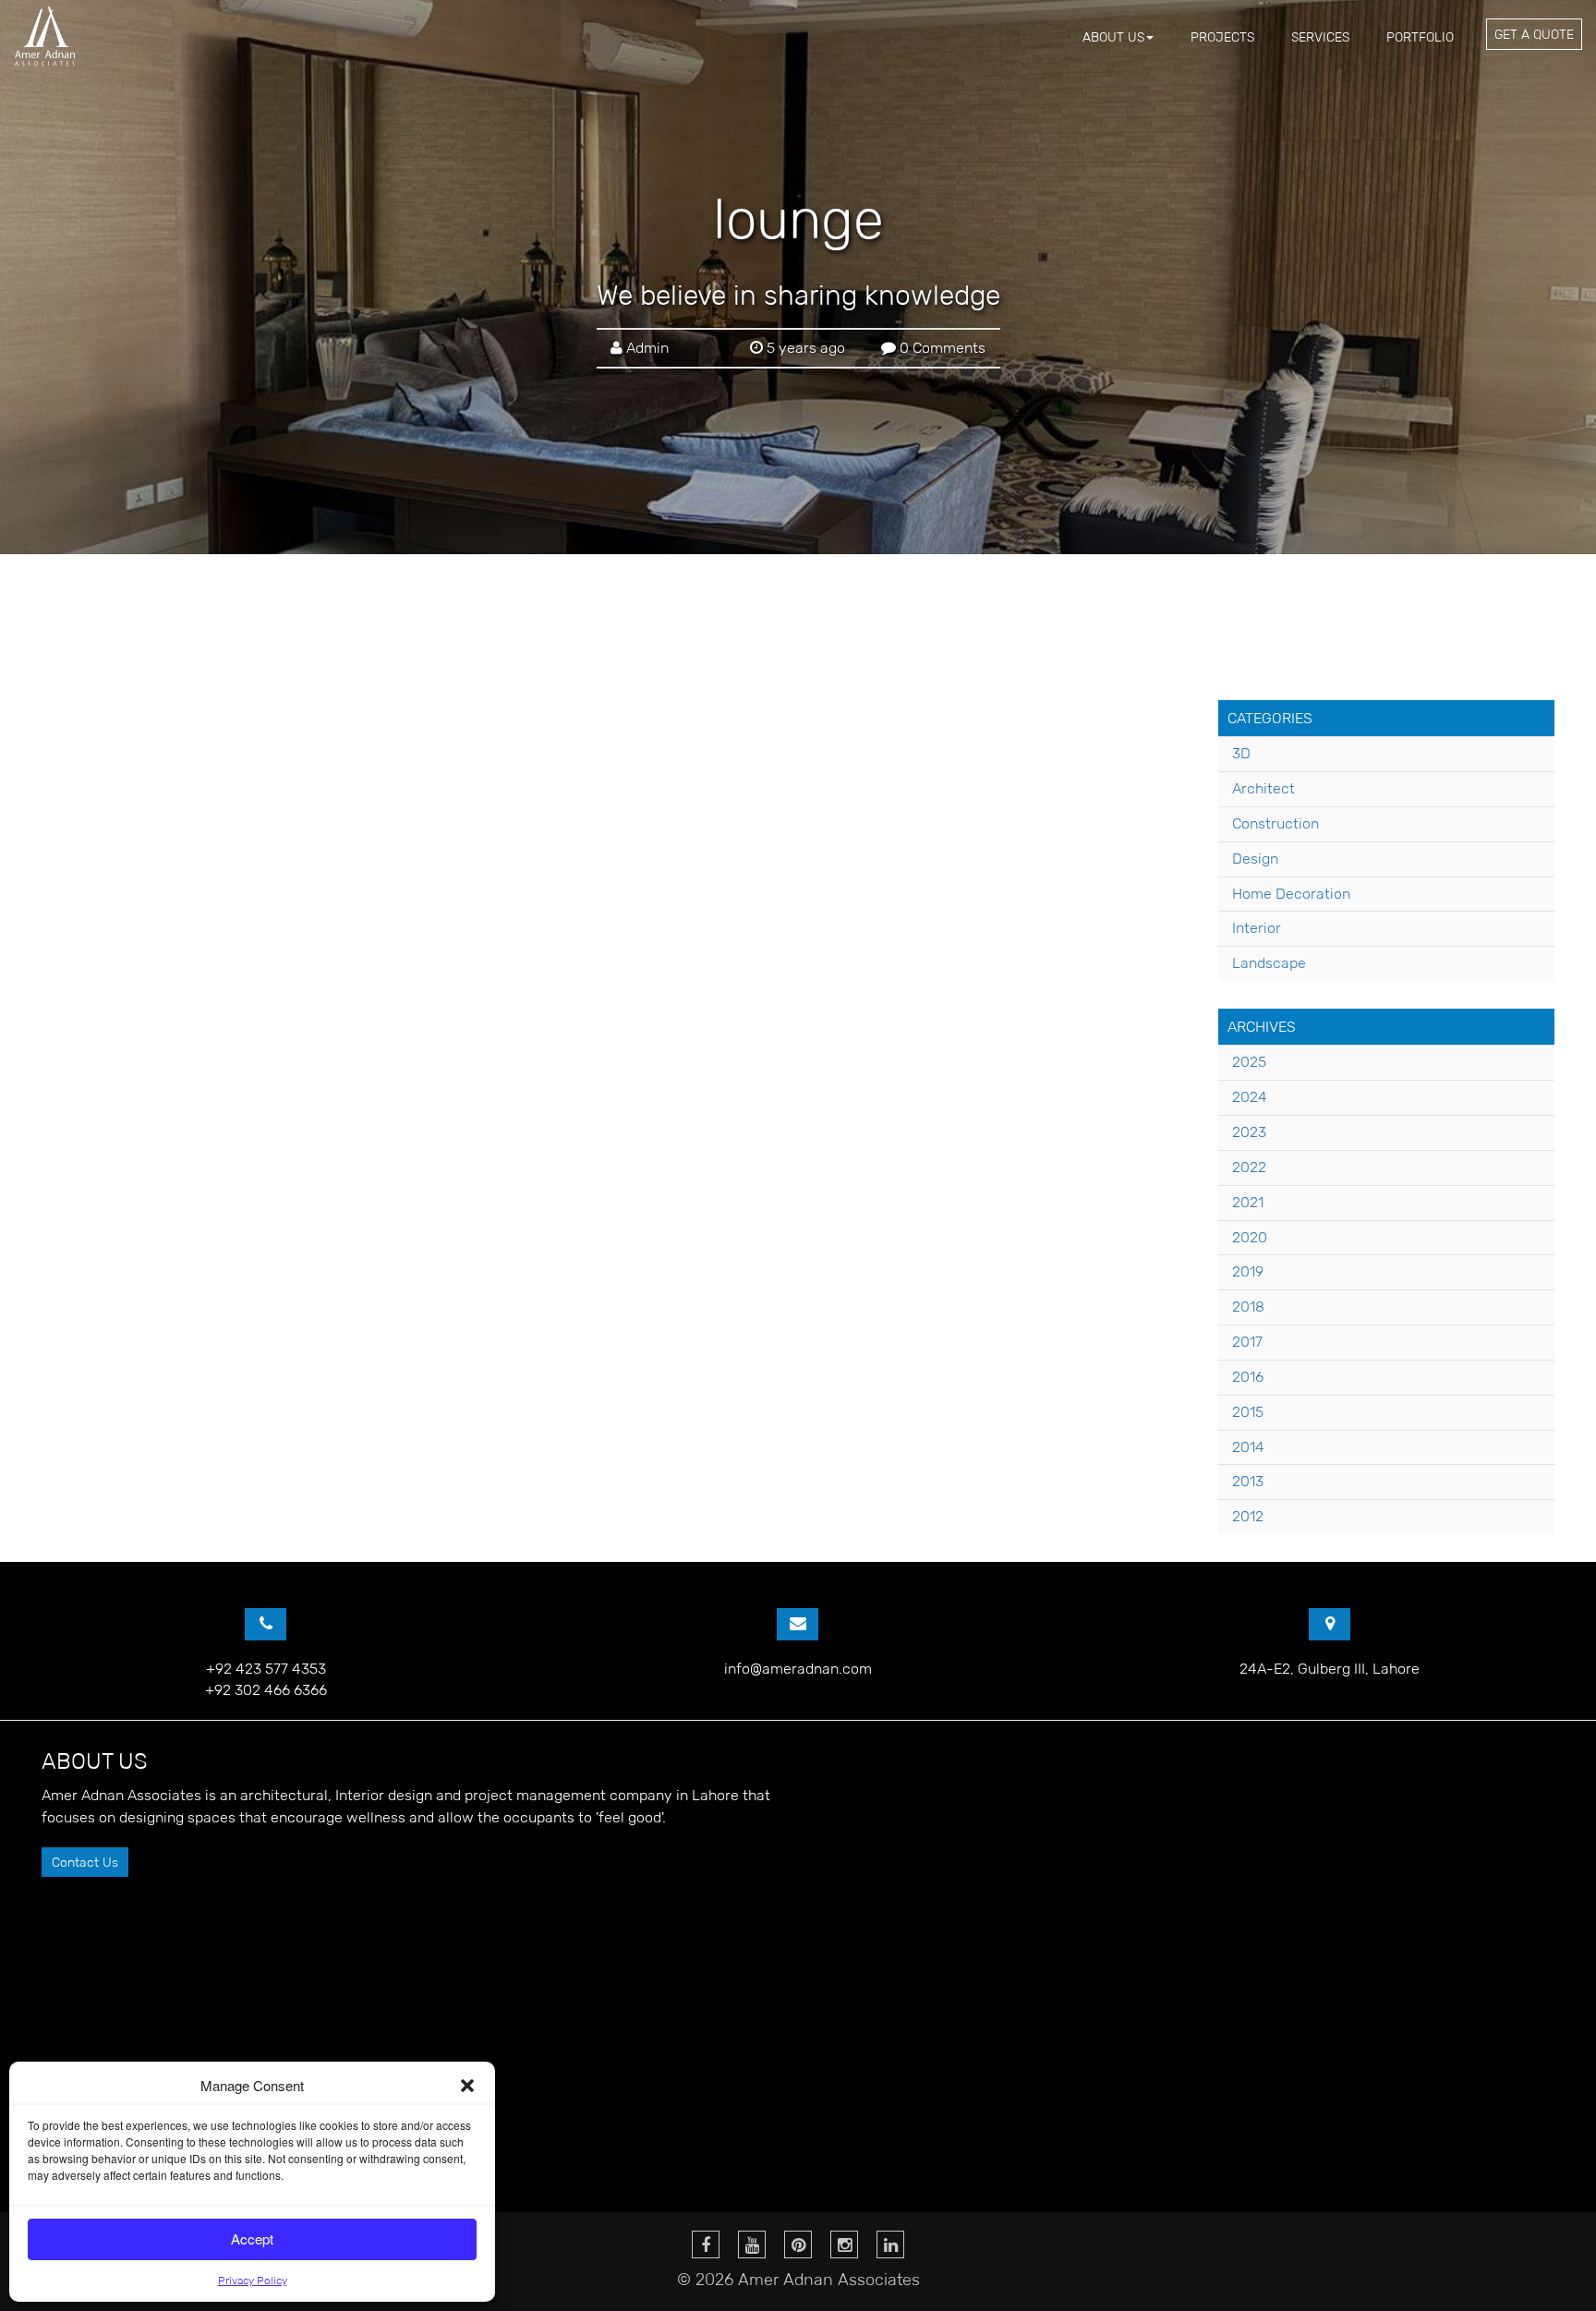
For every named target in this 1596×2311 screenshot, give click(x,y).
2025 (1249, 1062)
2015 (1248, 1412)
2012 (1248, 1516)
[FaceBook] (706, 2244)
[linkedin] (890, 2244)
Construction (1276, 823)
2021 (1248, 1202)
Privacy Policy (253, 2280)
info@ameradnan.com (798, 1669)
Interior (1257, 928)
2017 (1247, 1342)
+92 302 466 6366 (266, 1690)
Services (1320, 37)
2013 (1248, 1481)
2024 (1250, 1097)
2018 (1248, 1307)
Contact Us (85, 1862)
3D (1241, 753)
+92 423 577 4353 (266, 1669)
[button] (467, 2086)
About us (1113, 37)
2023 (1249, 1132)
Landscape (1269, 963)
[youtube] (752, 2244)
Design (1255, 859)
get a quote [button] (1534, 34)
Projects (1222, 37)
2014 (1248, 1447)
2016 (1248, 1377)
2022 (1249, 1167)
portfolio (1420, 37)
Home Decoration (1291, 894)
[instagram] (844, 2244)
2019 (1248, 1271)
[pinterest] (798, 2244)
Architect (1263, 788)
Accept (252, 2238)
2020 (1250, 1237)
